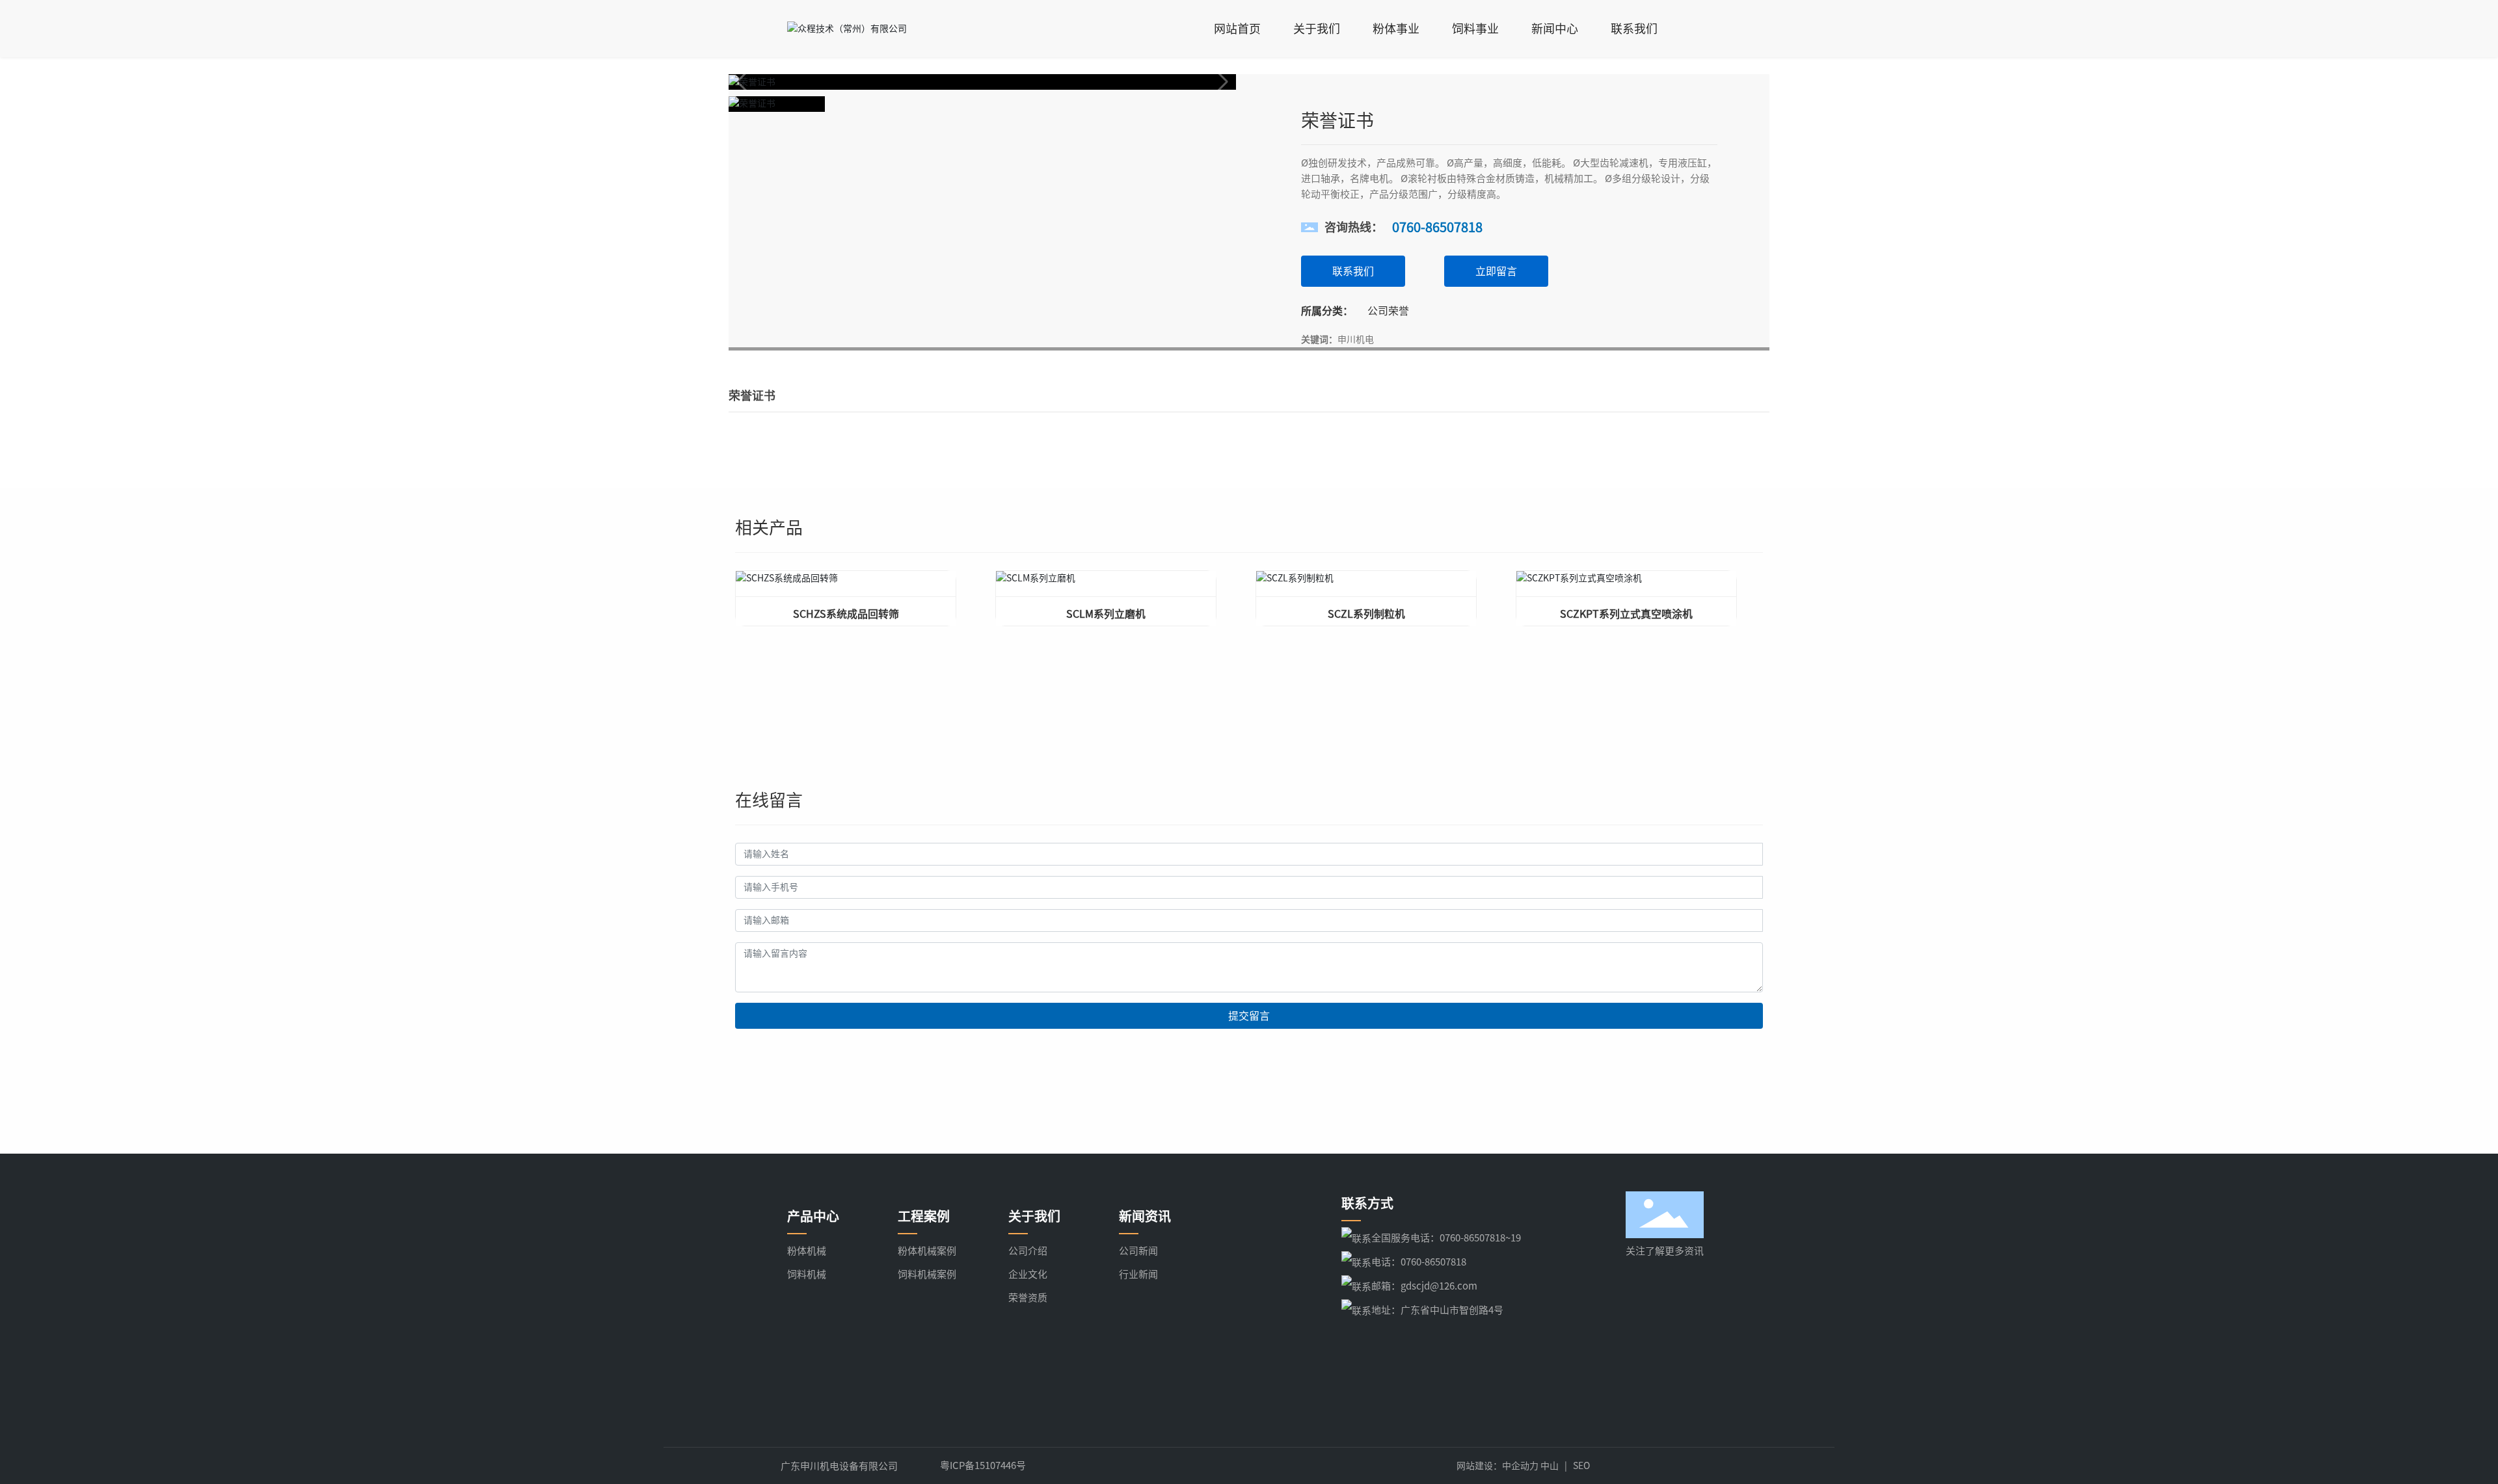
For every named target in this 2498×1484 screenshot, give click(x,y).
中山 (1550, 1466)
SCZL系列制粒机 (1366, 614)
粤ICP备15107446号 (983, 1465)
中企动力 (1520, 1466)
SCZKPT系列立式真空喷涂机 (1626, 614)
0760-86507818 (1437, 227)
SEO (1581, 1466)
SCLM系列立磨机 (1106, 614)
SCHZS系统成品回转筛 (846, 614)
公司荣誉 (1388, 311)
